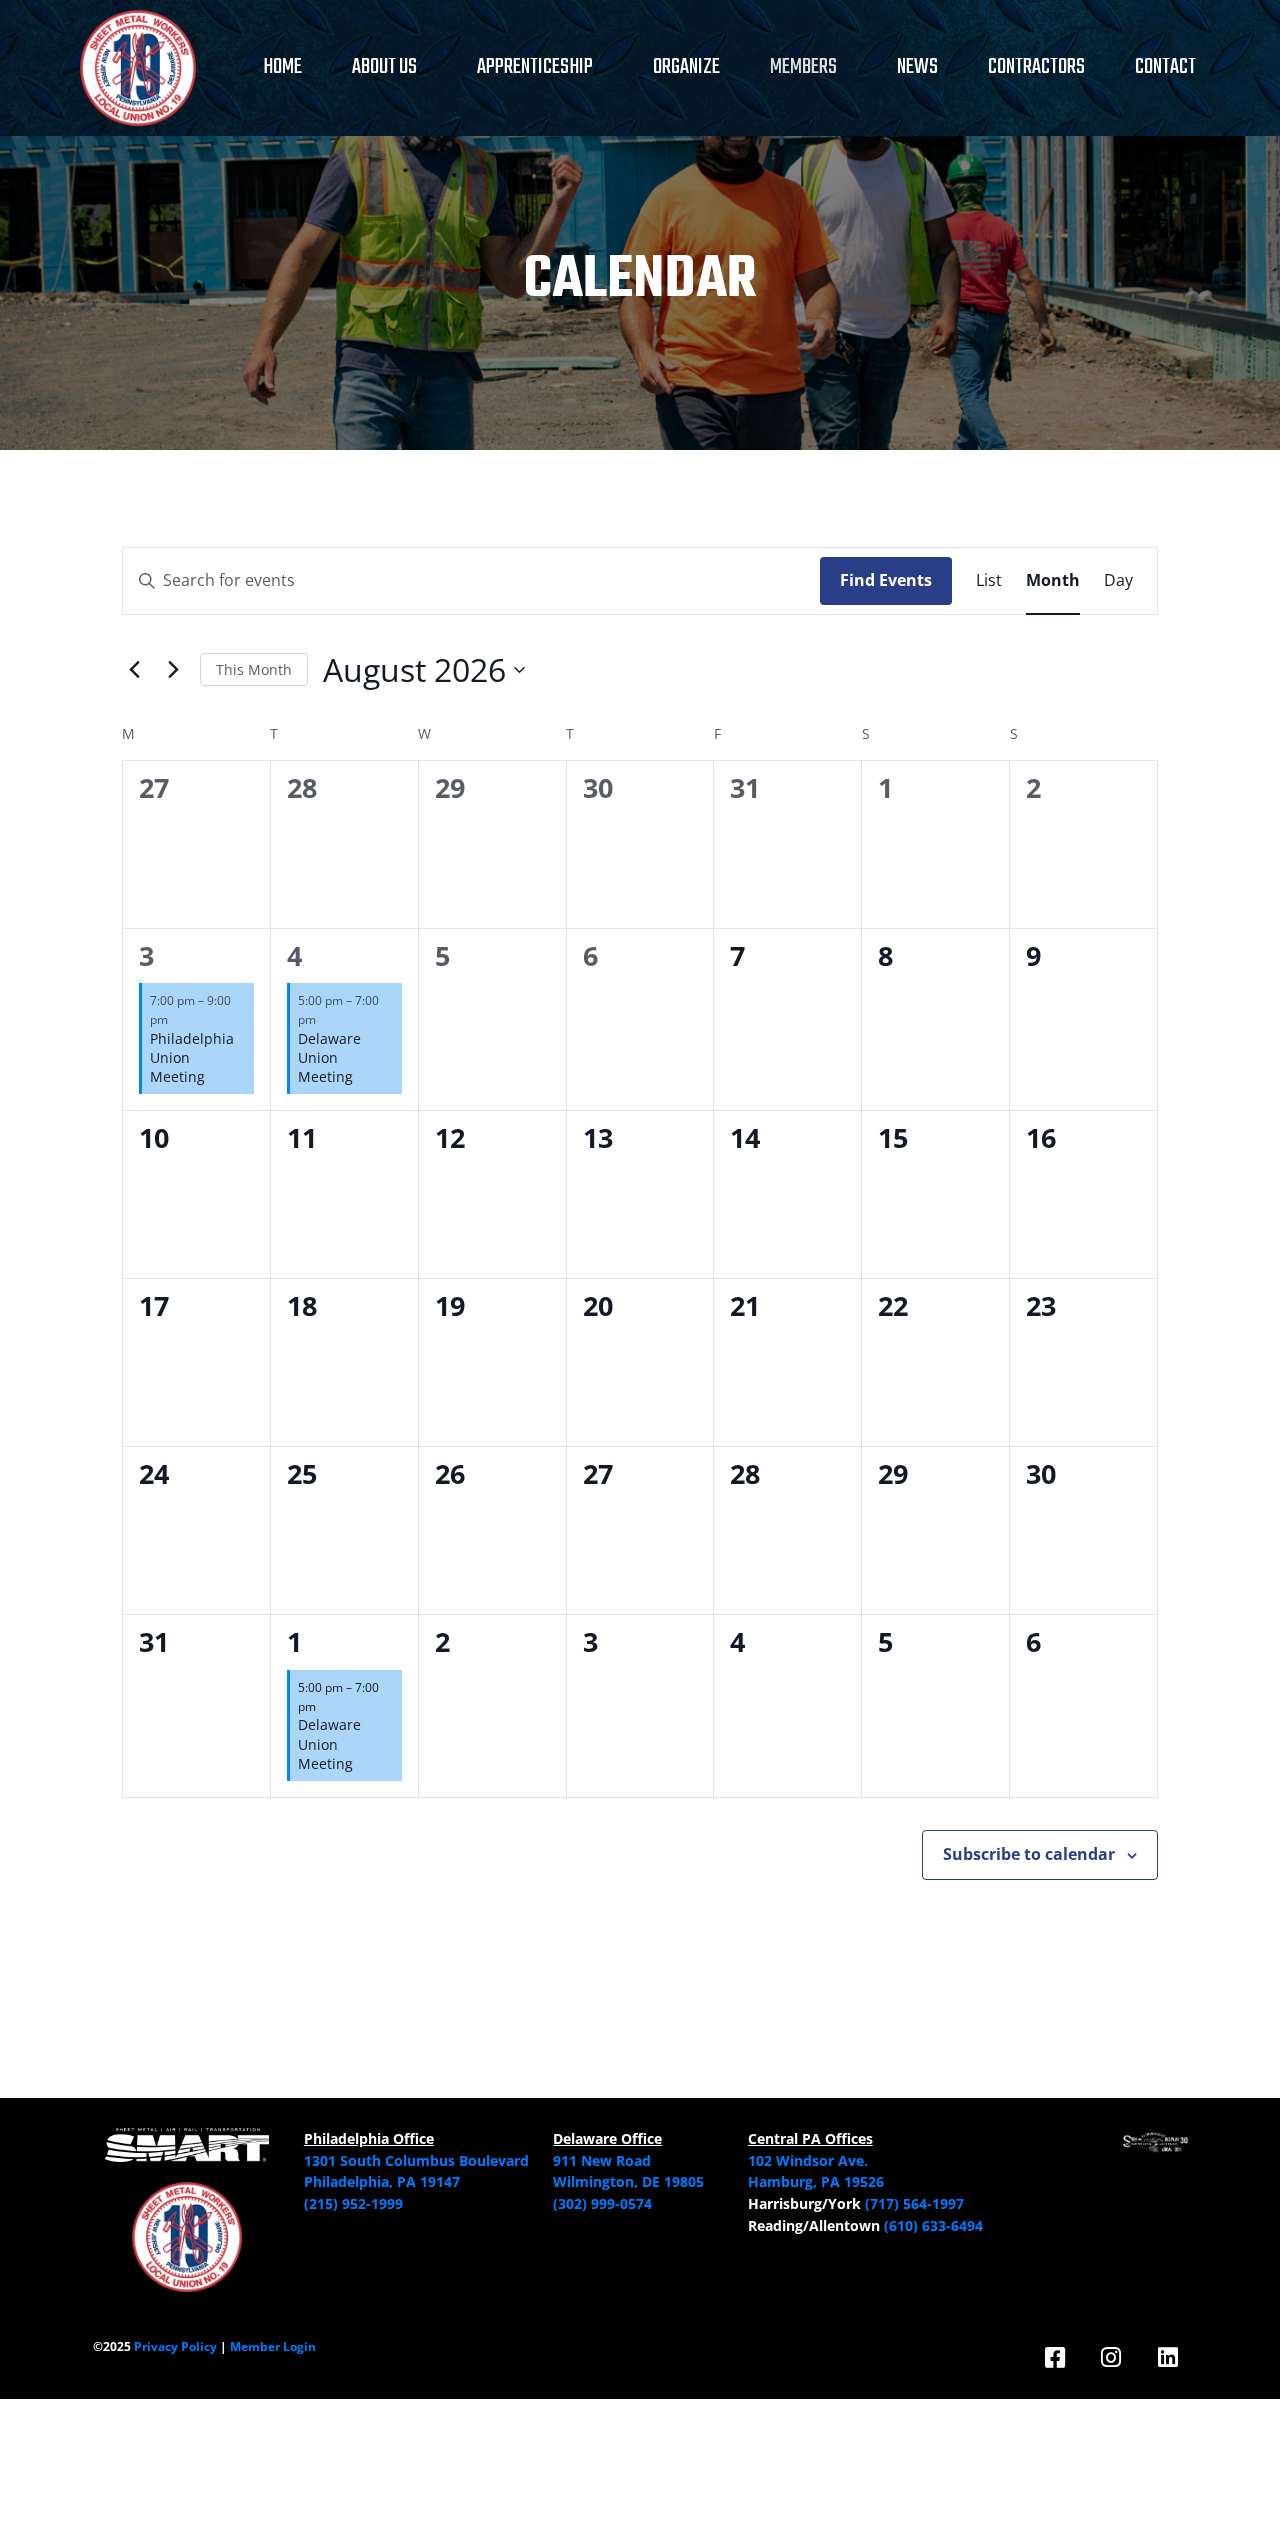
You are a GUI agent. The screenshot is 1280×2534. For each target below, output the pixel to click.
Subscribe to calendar (1029, 1854)
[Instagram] (1111, 2357)
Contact (1165, 67)
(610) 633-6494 (933, 2225)
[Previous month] (134, 670)
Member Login (273, 2346)
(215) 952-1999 (353, 2203)
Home (282, 67)
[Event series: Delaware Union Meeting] (326, 1019)
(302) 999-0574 (602, 2203)
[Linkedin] (1167, 2357)
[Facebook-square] (1054, 2357)
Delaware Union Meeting (329, 1058)
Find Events (886, 580)
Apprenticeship (535, 67)
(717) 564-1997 (914, 2203)
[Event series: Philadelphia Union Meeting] (178, 1019)
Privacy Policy (175, 2346)
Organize (686, 67)
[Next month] (173, 670)
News (917, 67)
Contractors (1036, 67)
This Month (254, 669)
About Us (384, 67)
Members (803, 67)
